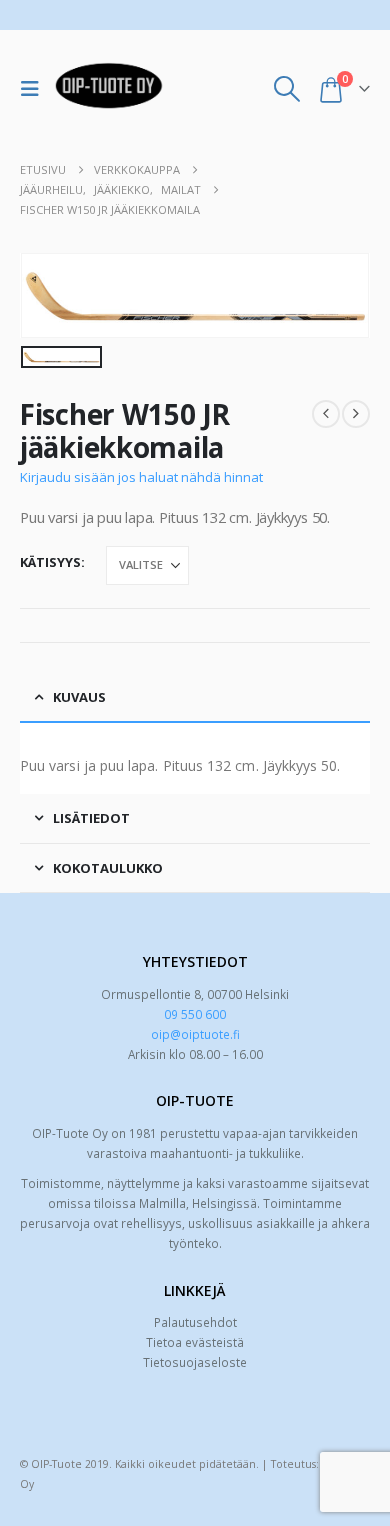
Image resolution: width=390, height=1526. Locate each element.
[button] (35, 89)
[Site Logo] (109, 89)
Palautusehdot (195, 1322)
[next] (356, 414)
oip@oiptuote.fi (195, 1034)
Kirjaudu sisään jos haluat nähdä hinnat (141, 477)
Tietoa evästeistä (195, 1342)
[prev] (326, 414)
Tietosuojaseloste (195, 1362)
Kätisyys (50, 562)
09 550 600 (195, 1014)
